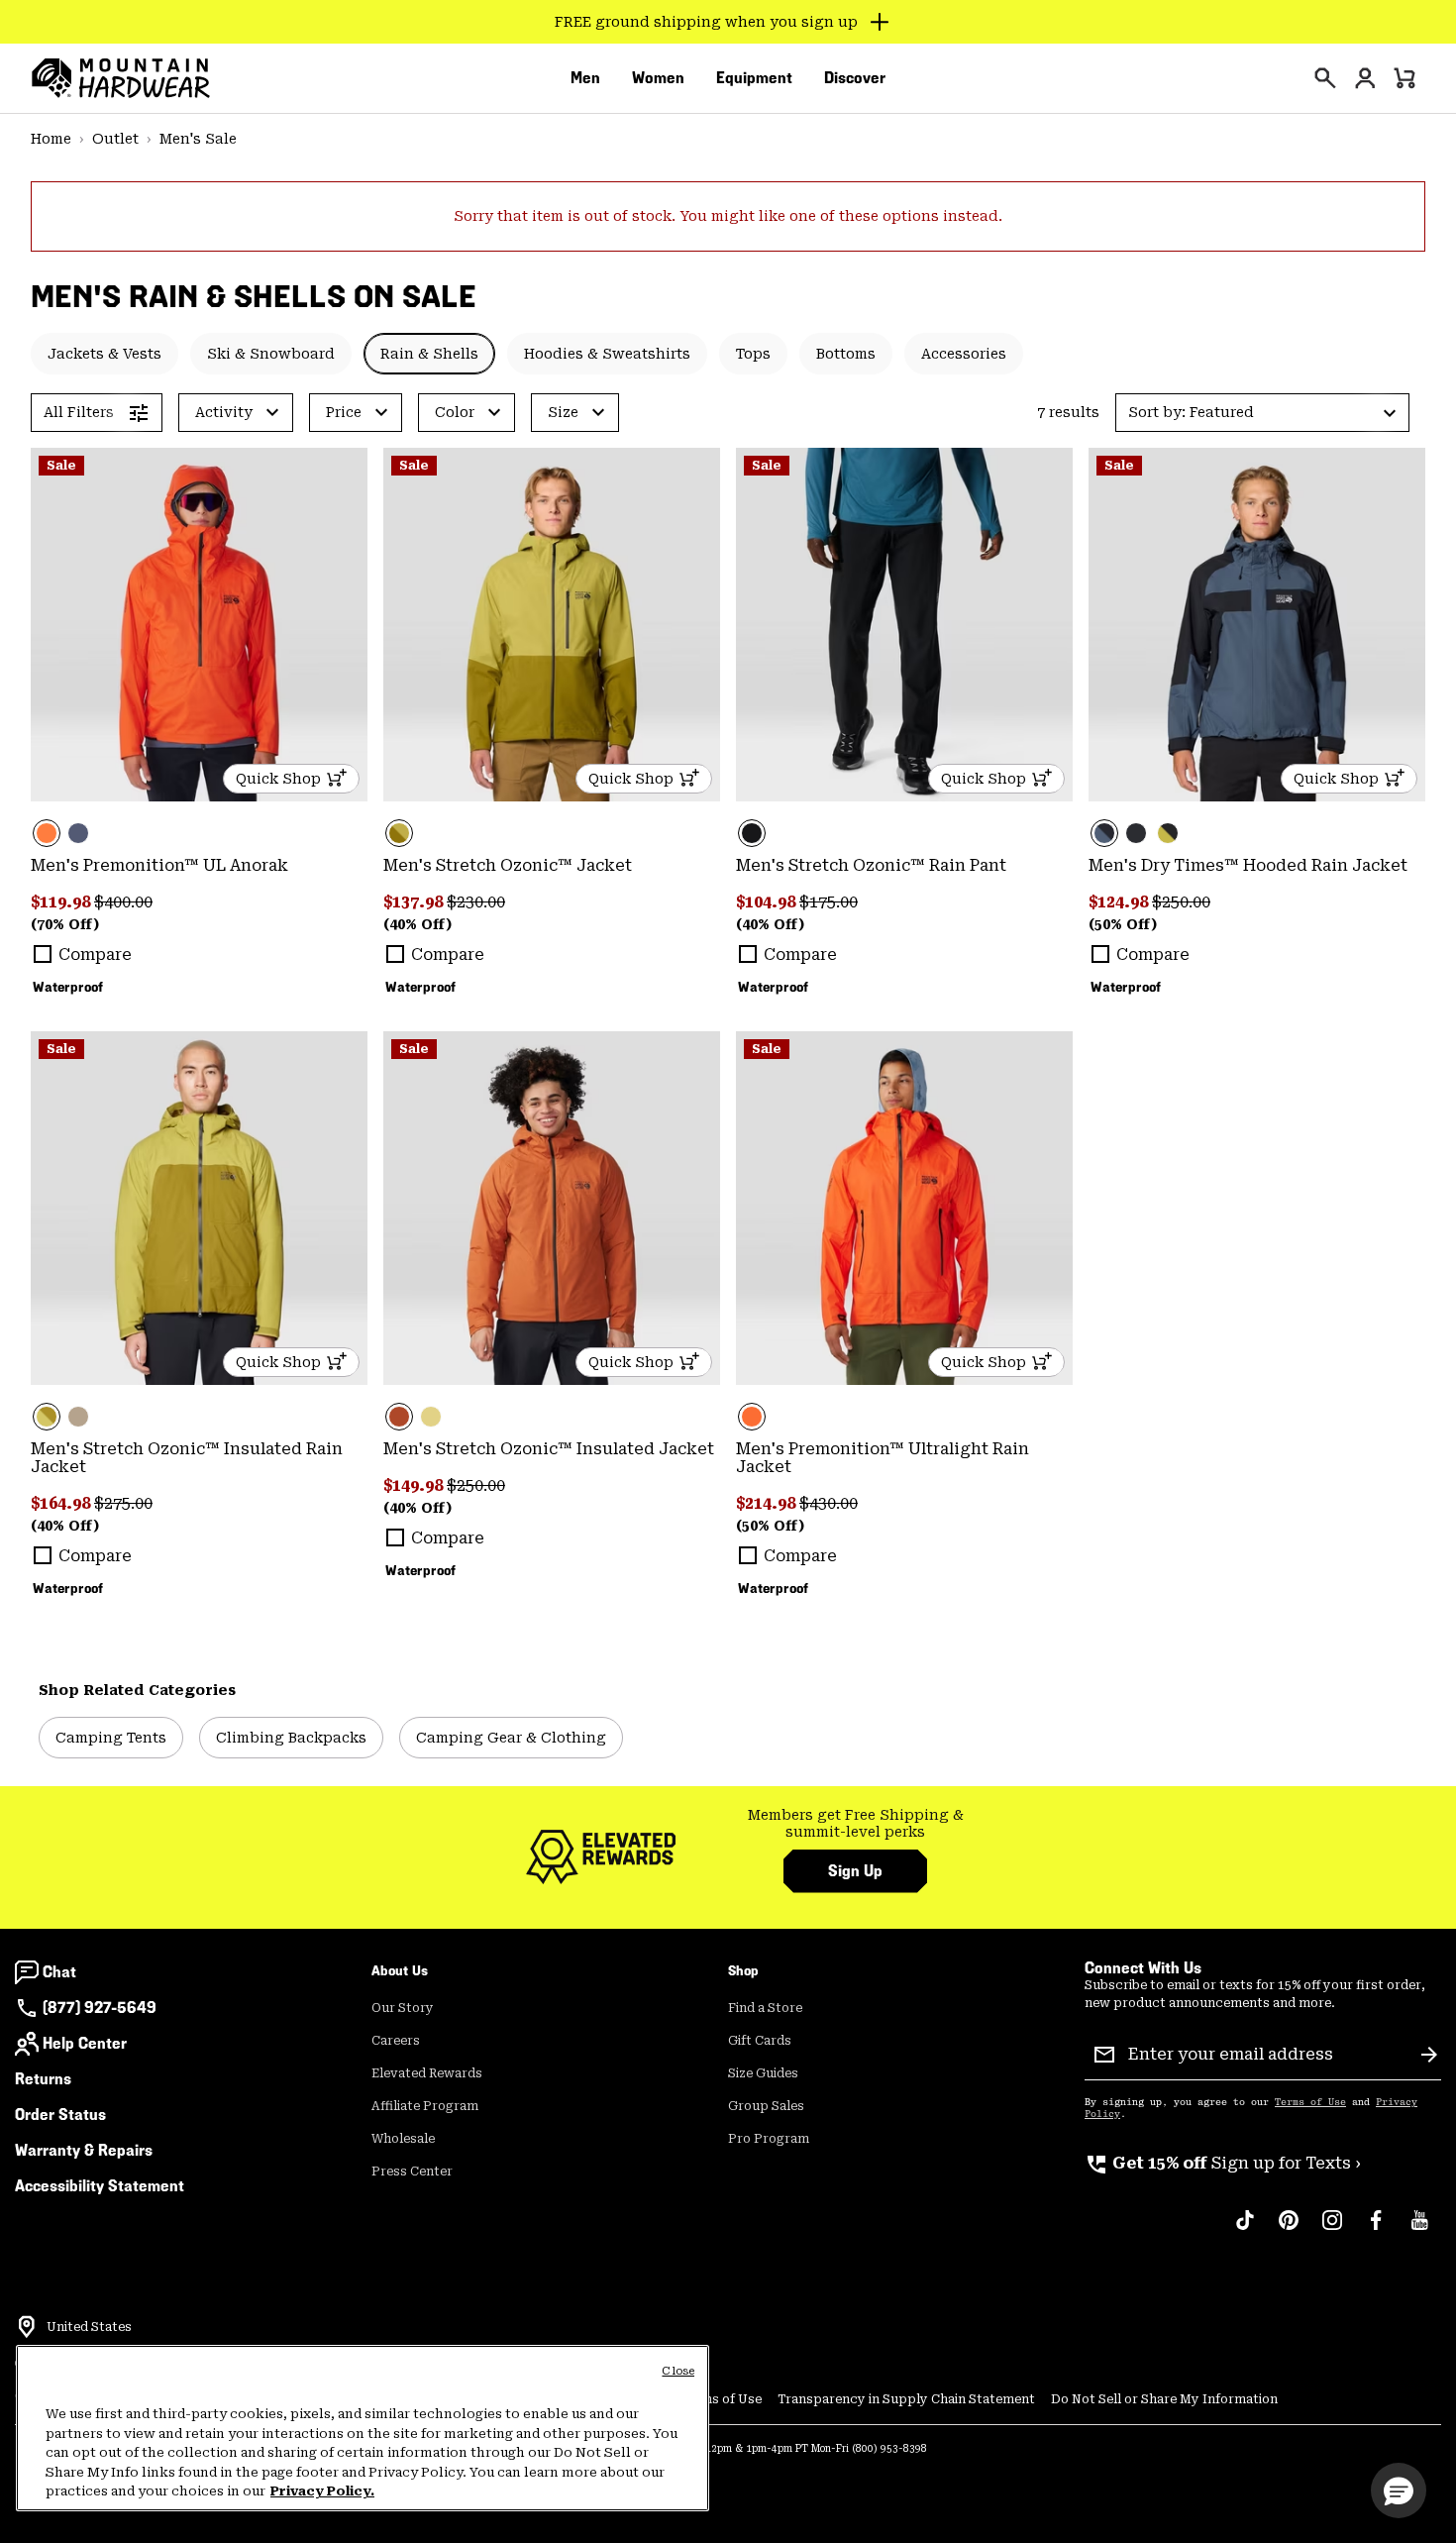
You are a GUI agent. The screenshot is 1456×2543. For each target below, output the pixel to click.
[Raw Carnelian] (552, 1208)
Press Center (412, 2172)
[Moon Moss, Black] (1168, 833)
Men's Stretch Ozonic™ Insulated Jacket (549, 1449)
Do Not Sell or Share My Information (1164, 2399)
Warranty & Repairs (84, 2150)
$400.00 (123, 902)
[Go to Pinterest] (1289, 2230)
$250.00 (1181, 902)
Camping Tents (111, 1738)
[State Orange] (199, 625)
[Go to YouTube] (1419, 2230)
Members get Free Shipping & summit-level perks (856, 1824)
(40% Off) (417, 924)
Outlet (115, 139)
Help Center (85, 2043)
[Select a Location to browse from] (27, 2327)
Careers (396, 2041)
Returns (43, 2079)
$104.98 (768, 902)
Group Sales (766, 2106)
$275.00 (123, 1503)
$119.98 (62, 902)
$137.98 (415, 902)
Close (678, 2371)
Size (563, 412)
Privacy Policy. (322, 2491)
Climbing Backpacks (291, 1738)
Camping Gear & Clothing (511, 1738)
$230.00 (476, 902)
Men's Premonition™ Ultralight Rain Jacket (883, 1458)
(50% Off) (1123, 924)
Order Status (60, 2115)
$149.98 (415, 1485)
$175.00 (829, 902)
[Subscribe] (1429, 2055)
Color (455, 412)
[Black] (904, 625)
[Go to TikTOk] (1245, 2230)
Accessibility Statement (100, 2186)
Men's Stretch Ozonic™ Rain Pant (871, 865)
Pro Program (769, 2139)
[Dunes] (78, 1417)
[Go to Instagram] (1332, 2230)
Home (51, 139)
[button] (1262, 413)
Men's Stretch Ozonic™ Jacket (508, 865)
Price (344, 412)
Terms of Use (1310, 2102)
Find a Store (765, 2008)
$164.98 (62, 1503)
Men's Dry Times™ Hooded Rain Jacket (1248, 865)
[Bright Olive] (431, 1417)
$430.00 (829, 1503)
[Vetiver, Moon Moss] (552, 625)
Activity (224, 412)
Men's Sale (198, 139)
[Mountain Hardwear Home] (121, 78)
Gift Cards (760, 2041)
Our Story (403, 2008)
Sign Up (855, 1871)
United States (89, 2327)
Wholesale (403, 2139)
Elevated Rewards (427, 2073)
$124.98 (1120, 902)
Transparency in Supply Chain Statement (906, 2399)
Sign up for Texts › (1223, 2163)
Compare (95, 954)
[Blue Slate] (78, 833)
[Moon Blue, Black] (1257, 625)
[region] (363, 2428)
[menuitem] (585, 78)
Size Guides (763, 2073)
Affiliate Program (425, 2106)
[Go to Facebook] (1376, 2230)
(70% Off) (65, 924)
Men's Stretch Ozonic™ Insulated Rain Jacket (187, 1458)
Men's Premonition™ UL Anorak (159, 865)
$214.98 (768, 1503)
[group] (855, 1824)
